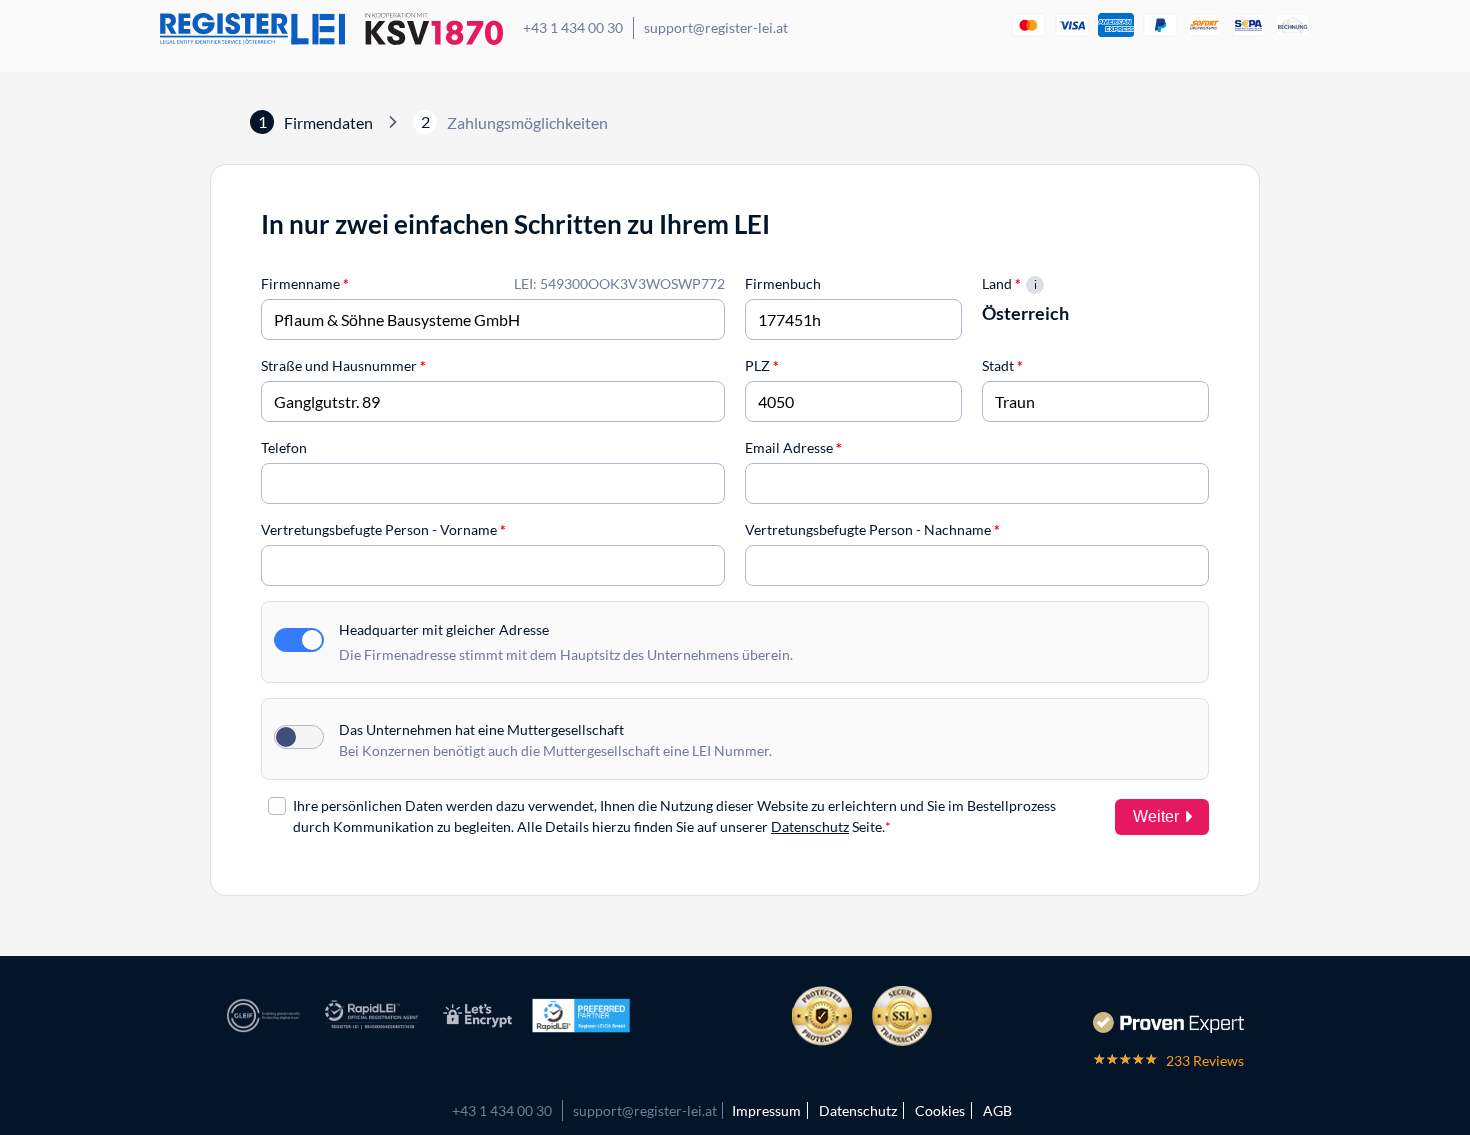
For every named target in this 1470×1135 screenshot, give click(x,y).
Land (1001, 283)
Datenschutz (810, 826)
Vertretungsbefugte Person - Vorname (383, 529)
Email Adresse (793, 447)
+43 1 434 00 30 (573, 27)
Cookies (940, 1110)
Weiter (1156, 816)
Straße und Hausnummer (343, 365)
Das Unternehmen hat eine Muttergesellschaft (481, 729)
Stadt (1002, 365)
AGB (997, 1110)
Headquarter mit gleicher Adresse (444, 629)
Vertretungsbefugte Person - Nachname (872, 529)
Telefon (284, 447)
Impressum (766, 1110)
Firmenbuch (783, 283)
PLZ (762, 365)
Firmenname (305, 283)
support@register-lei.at (716, 27)
